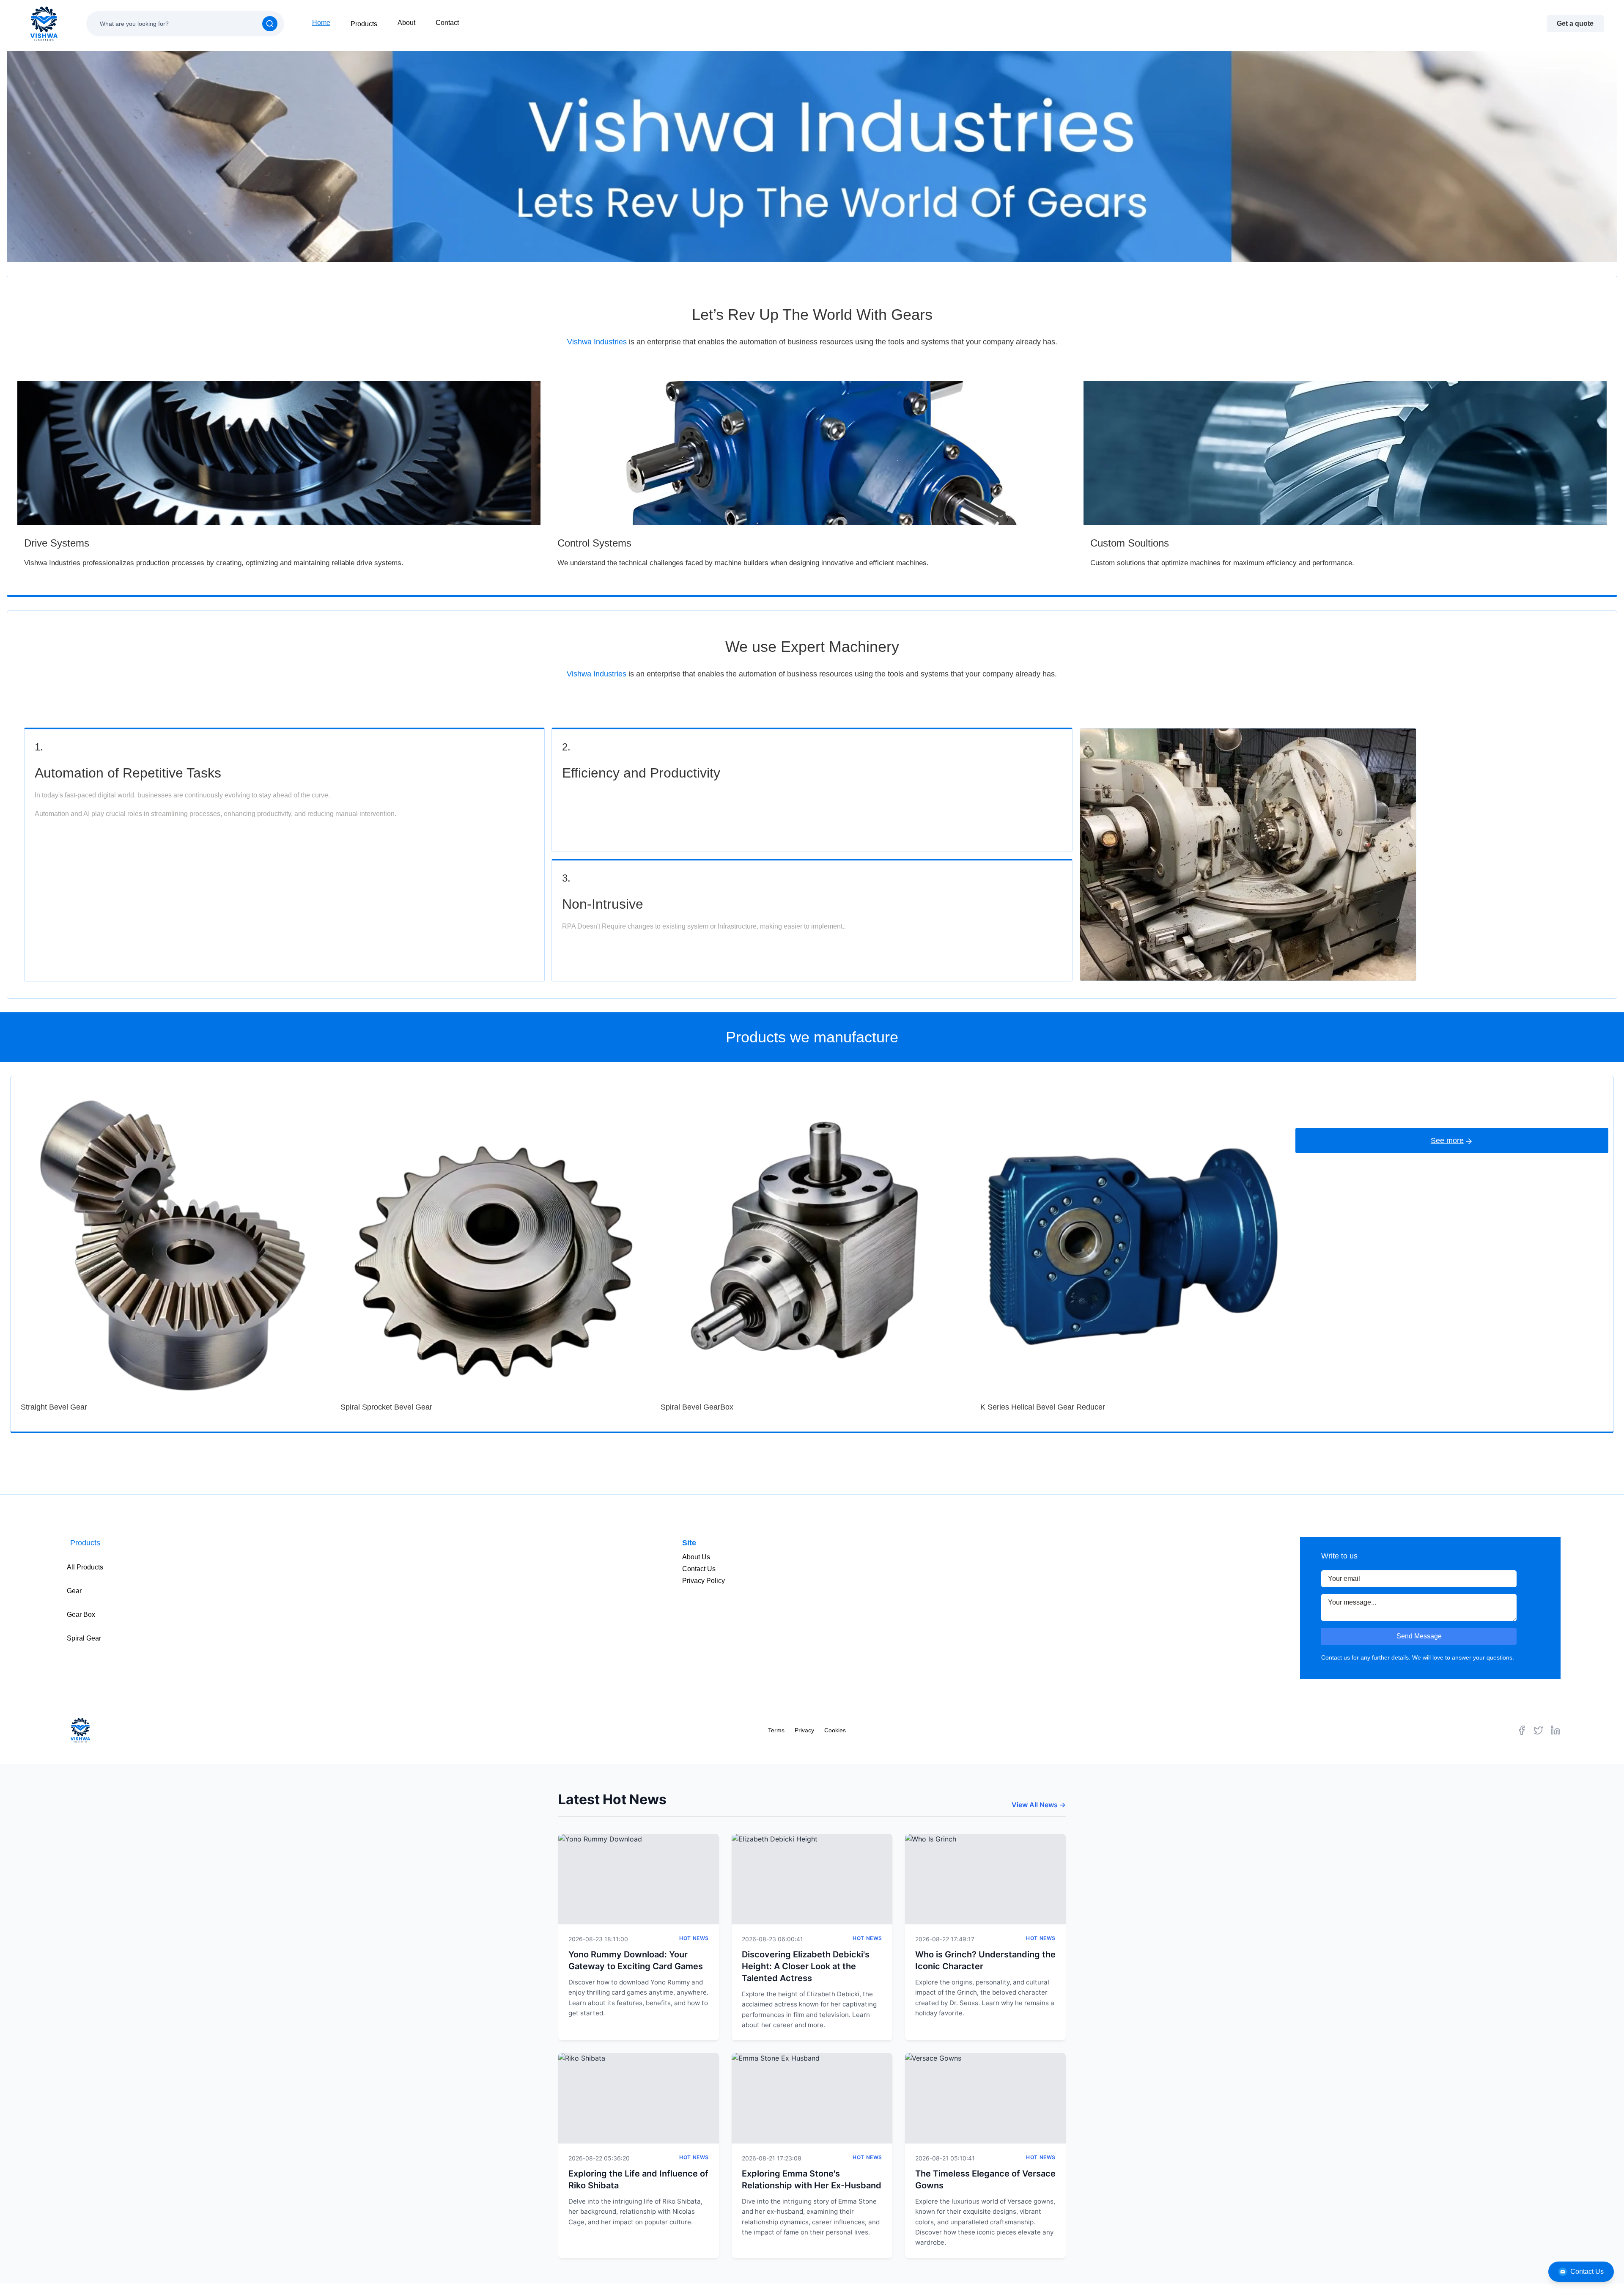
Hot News (694, 1938)
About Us (696, 1557)
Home (321, 23)
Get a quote (1575, 23)
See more (1447, 1141)
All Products (85, 1567)
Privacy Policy (704, 1581)
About (406, 23)
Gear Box (81, 1615)
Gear (74, 1591)
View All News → (1039, 1805)
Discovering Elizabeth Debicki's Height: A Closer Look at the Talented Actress (806, 1966)
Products (364, 24)
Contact (447, 23)
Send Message (1419, 1636)
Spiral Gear (84, 1638)
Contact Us (1587, 2271)
